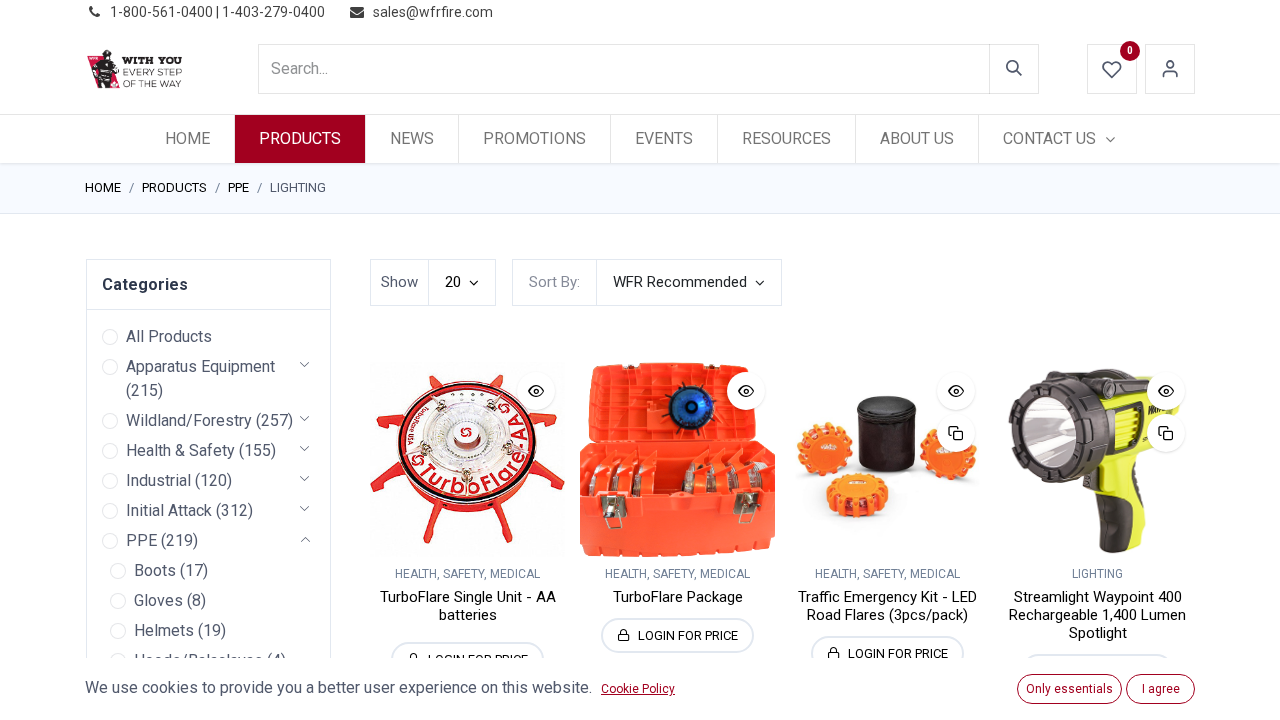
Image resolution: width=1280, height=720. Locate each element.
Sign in (1170, 69)
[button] (689, 282)
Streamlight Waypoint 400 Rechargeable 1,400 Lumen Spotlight (1097, 615)
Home (103, 187)
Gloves (158, 600)
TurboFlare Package (678, 597)
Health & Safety (180, 450)
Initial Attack (169, 510)
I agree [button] (1161, 689)
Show (399, 282)
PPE (238, 187)
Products (174, 187)
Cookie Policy (638, 689)
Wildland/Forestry (189, 420)
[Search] (1014, 69)
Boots (155, 570)
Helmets (164, 630)
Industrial (158, 480)
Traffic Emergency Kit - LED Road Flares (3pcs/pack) (887, 606)
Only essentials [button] (1069, 689)
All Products (169, 336)
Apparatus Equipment (200, 366)
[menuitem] (187, 139)
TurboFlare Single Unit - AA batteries (468, 606)
